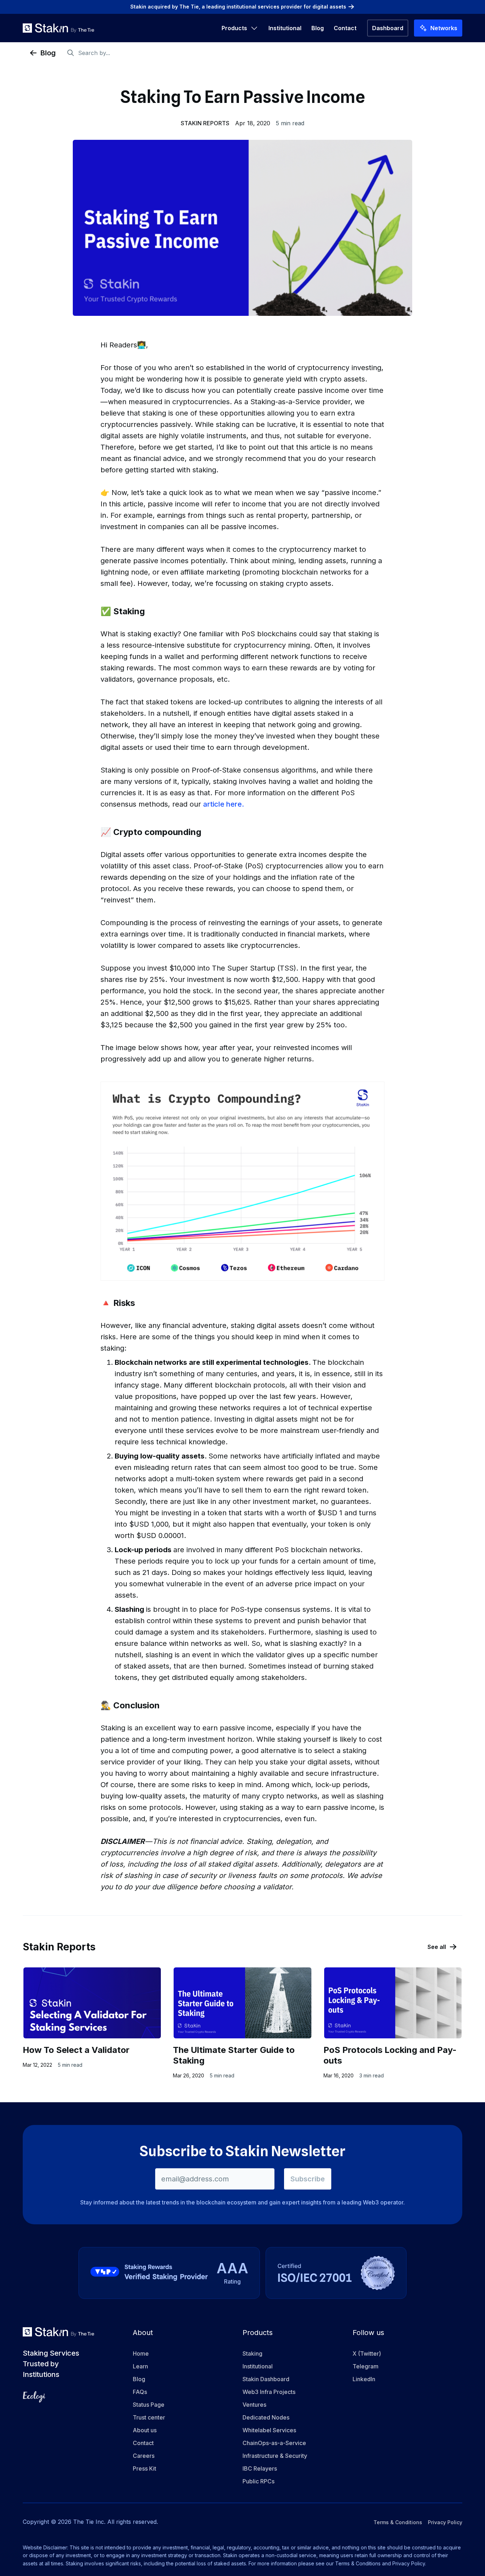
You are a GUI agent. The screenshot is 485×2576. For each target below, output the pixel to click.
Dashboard (388, 28)
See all (437, 1947)
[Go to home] (58, 28)
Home (141, 2353)
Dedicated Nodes (266, 2417)
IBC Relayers (260, 2468)
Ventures (254, 2405)
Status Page (149, 2405)
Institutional (285, 28)
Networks (444, 28)
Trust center (149, 2417)
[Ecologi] (34, 2397)
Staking (252, 2353)
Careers (144, 2456)
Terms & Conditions (398, 2522)
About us (145, 2430)
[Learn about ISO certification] (336, 2273)
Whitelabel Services (269, 2430)
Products (234, 28)
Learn (140, 2366)
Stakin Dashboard (266, 2379)
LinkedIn (364, 2379)
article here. (224, 804)
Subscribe (308, 2179)
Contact (345, 28)
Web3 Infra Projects (269, 2392)
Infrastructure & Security (275, 2456)
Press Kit (145, 2468)
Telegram (366, 2366)
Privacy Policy (445, 2522)
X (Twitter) (367, 2353)
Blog (318, 28)
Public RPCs (258, 2481)
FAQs (140, 2392)
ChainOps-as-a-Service (274, 2443)
